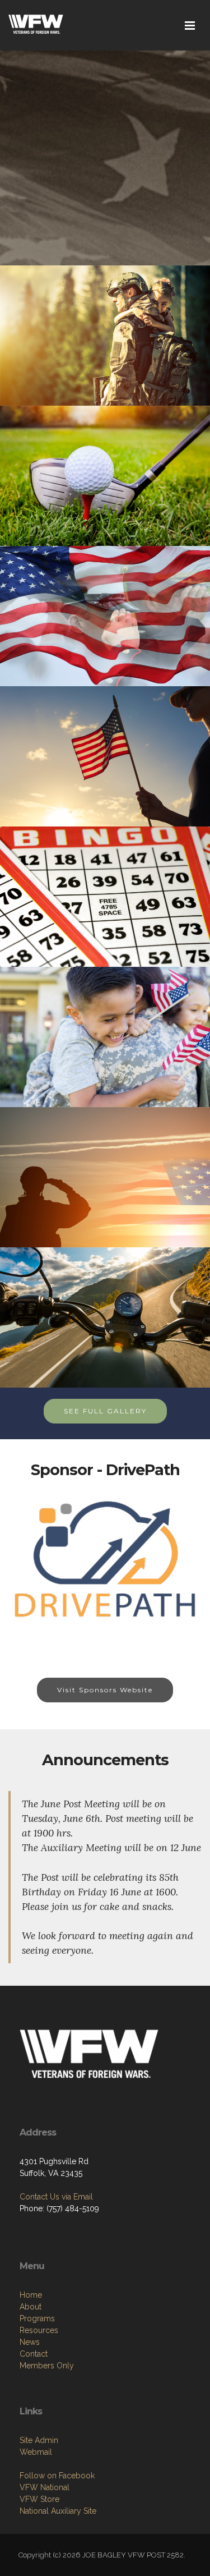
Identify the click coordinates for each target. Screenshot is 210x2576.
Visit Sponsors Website (105, 1690)
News (30, 2342)
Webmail (36, 2452)
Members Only (47, 2366)
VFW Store (39, 2499)
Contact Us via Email (56, 2197)
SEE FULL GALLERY (105, 1411)
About (31, 2307)
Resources (39, 2330)
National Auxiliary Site (58, 2511)
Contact (34, 2354)
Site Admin (39, 2440)
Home (31, 2295)
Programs (37, 2318)
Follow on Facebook (57, 2476)
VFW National (45, 2487)
